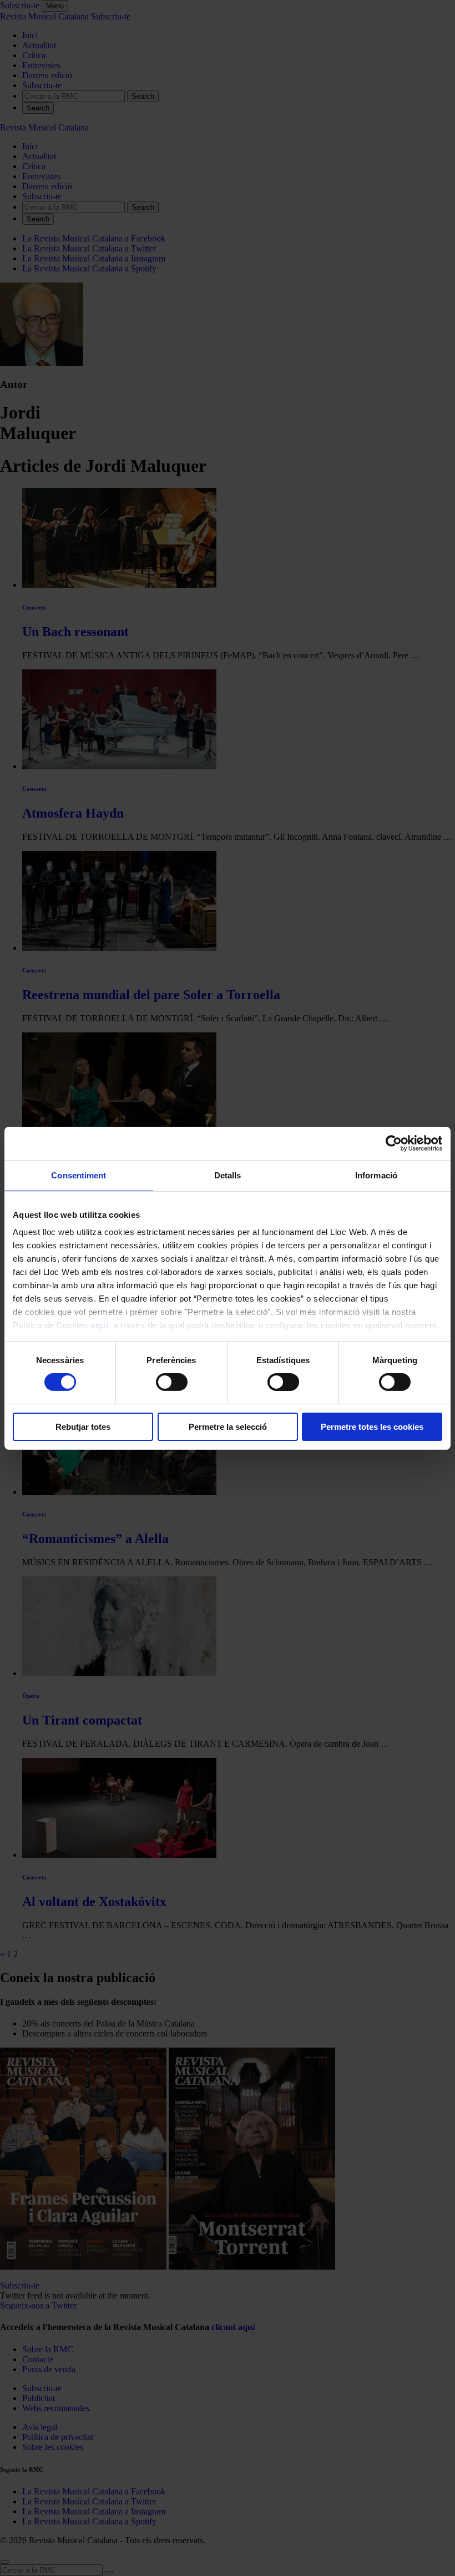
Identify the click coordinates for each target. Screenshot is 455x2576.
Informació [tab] (376, 1175)
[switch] (172, 1382)
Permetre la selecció (228, 1427)
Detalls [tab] (228, 1175)
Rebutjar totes (83, 1427)
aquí (99, 1325)
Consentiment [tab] (79, 1175)
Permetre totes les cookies (372, 1427)
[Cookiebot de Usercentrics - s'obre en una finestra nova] (394, 1143)
